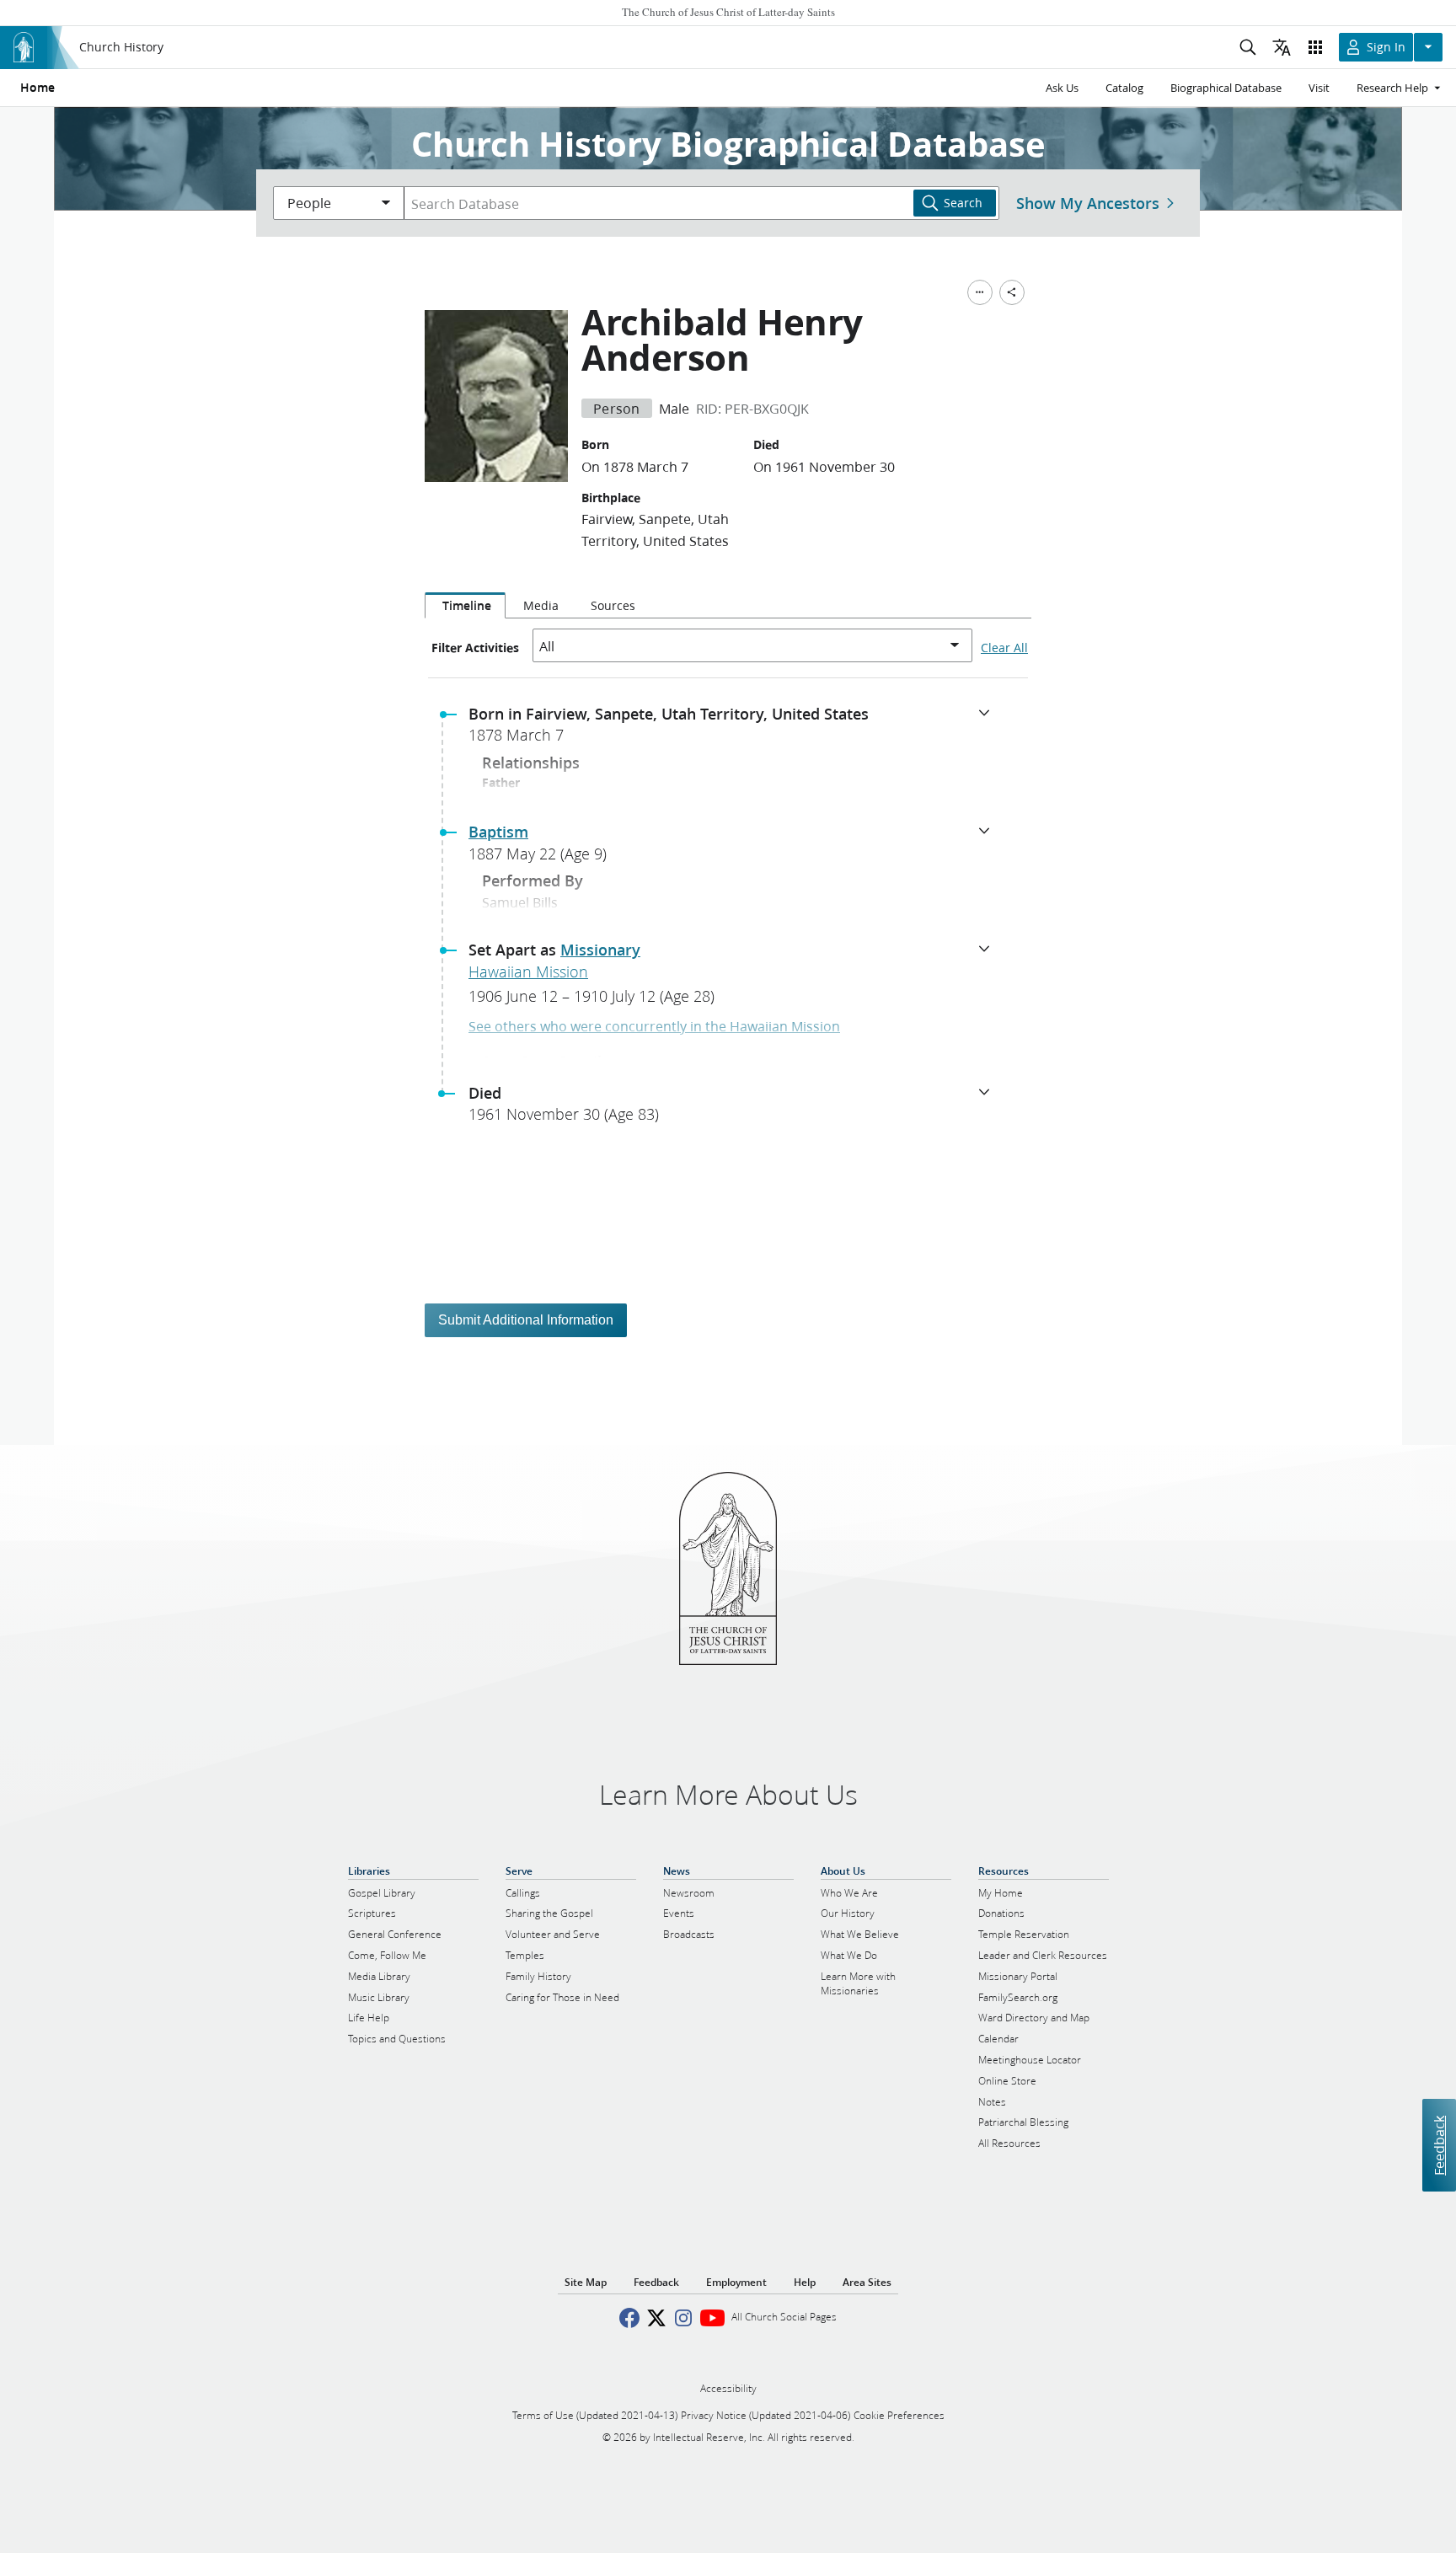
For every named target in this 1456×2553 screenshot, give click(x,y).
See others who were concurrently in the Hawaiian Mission (654, 1026)
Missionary (600, 950)
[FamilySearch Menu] (980, 292)
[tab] (465, 606)
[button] (735, 730)
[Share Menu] (1012, 292)
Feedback (1439, 2145)
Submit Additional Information (526, 1320)
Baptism (498, 832)
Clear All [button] (1004, 648)
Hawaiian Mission (528, 971)
